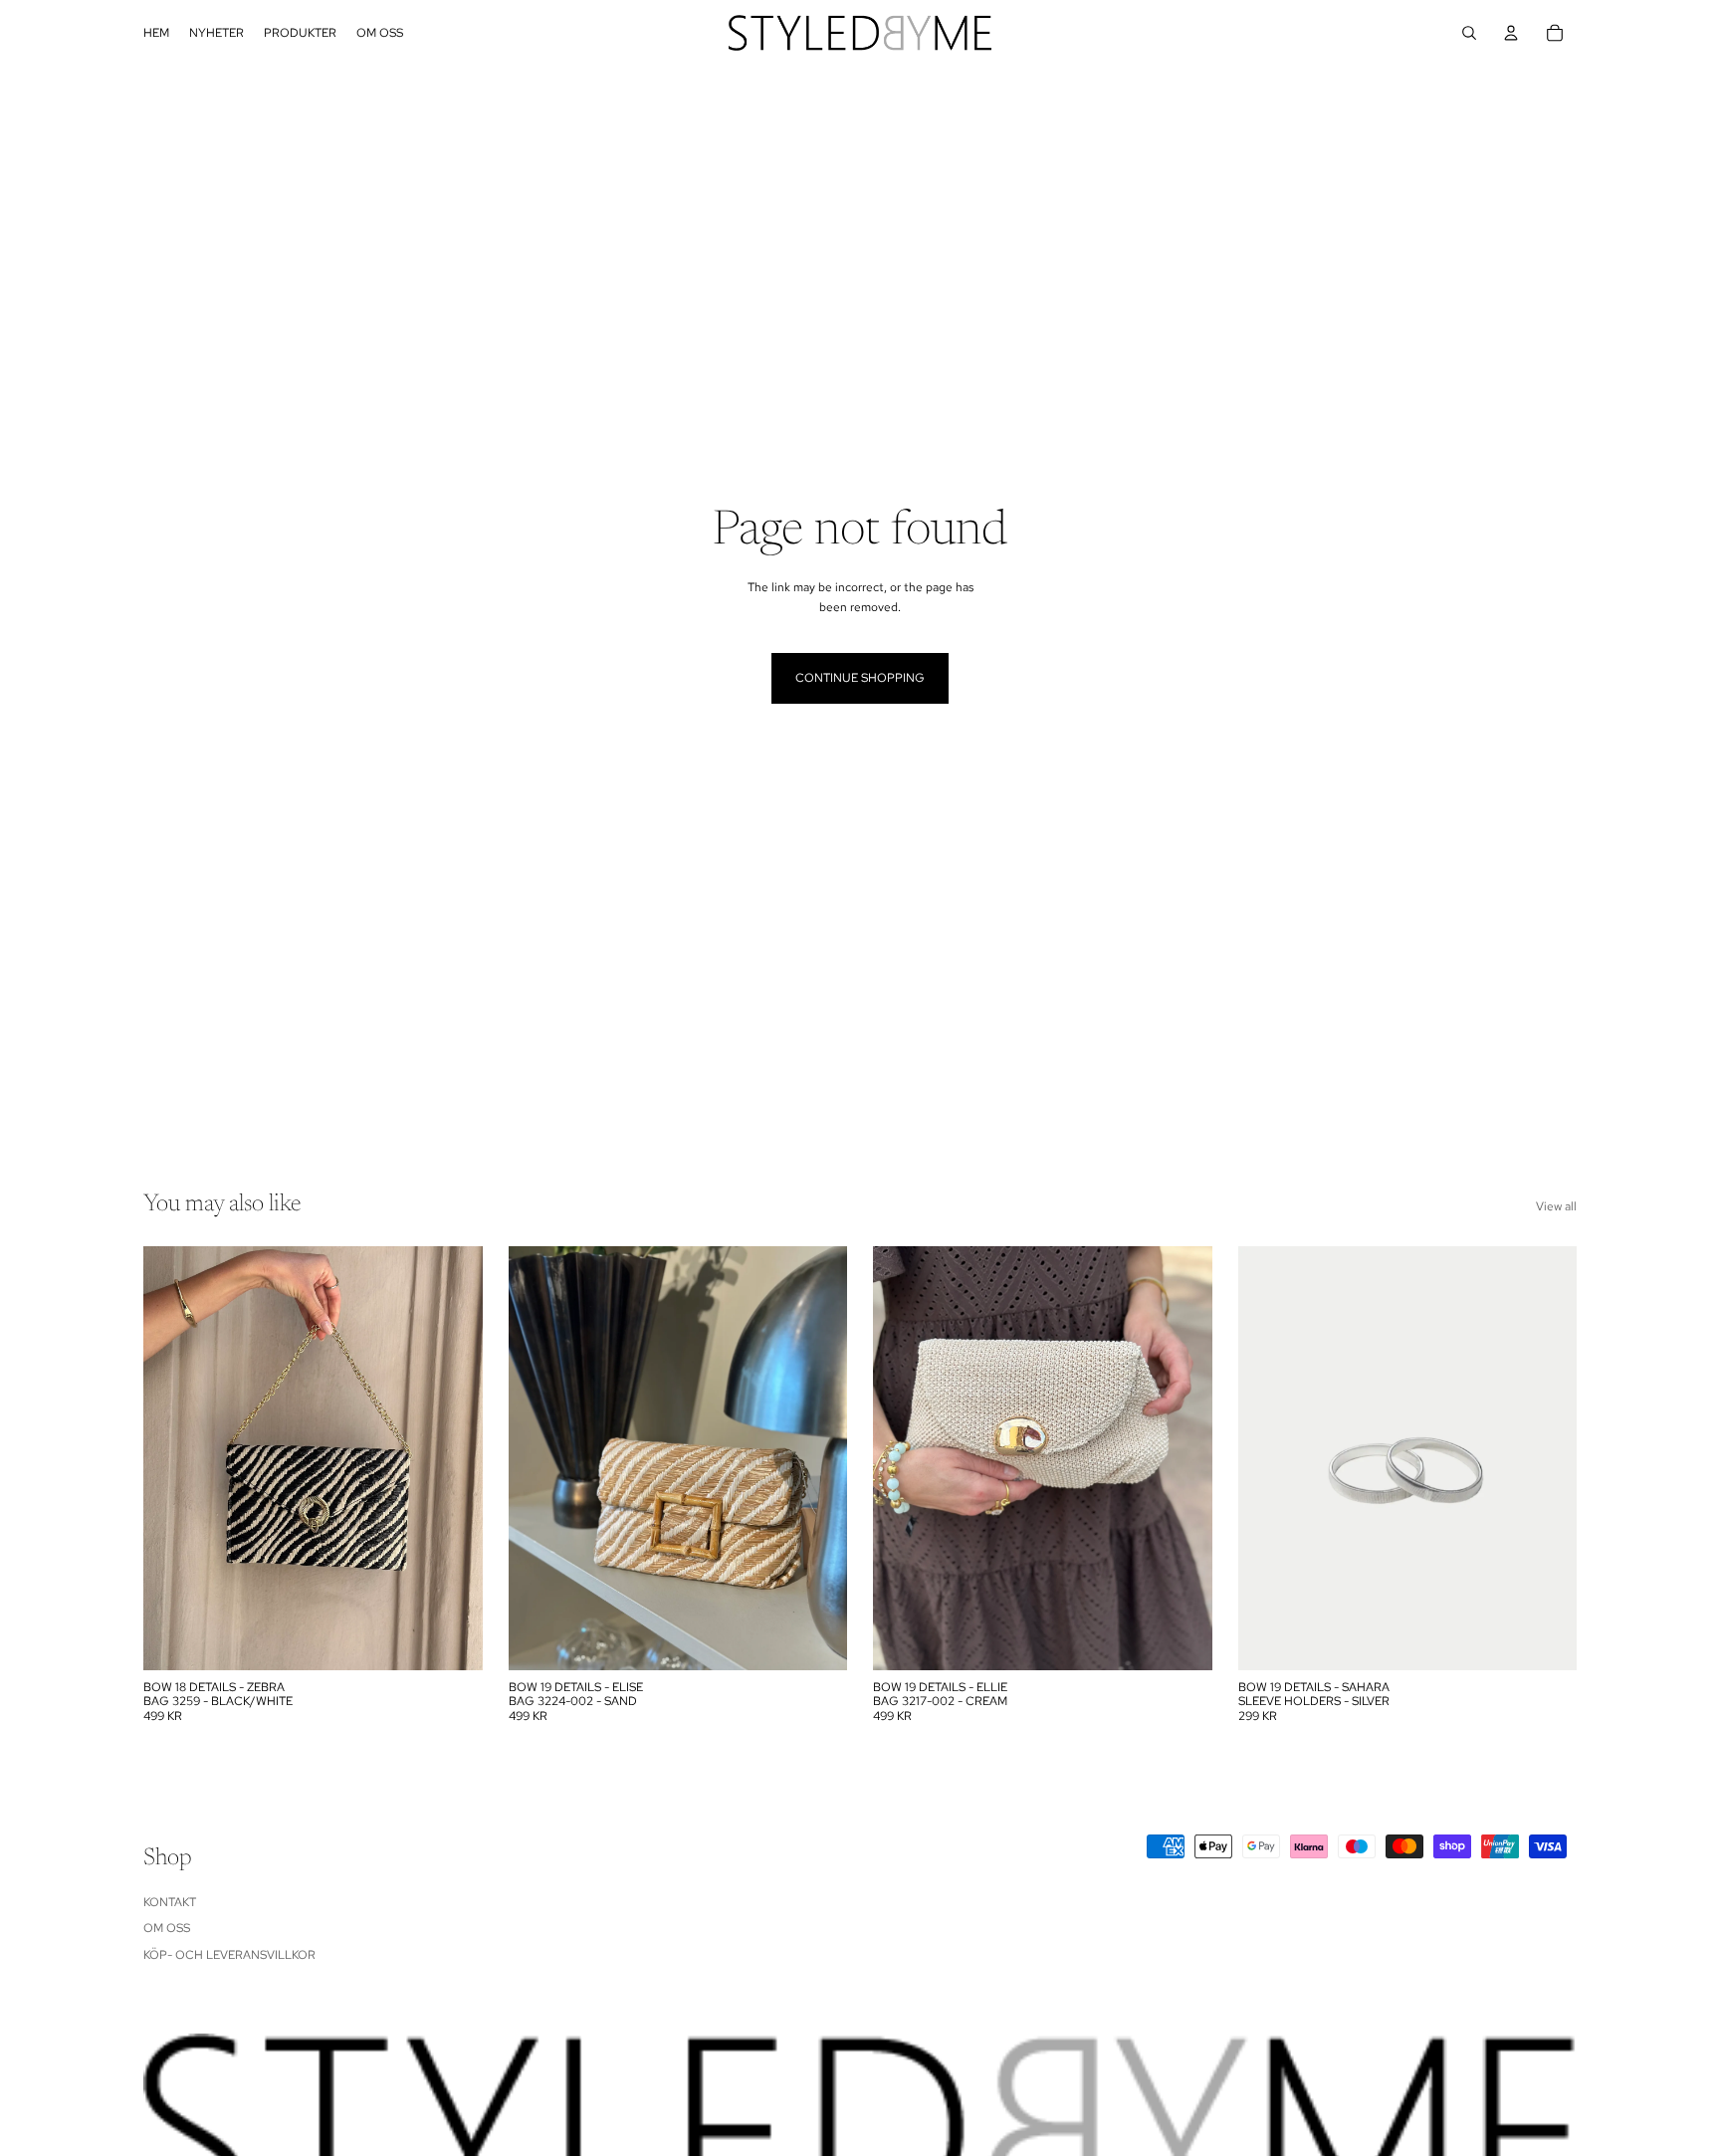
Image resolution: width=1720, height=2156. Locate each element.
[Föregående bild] (538, 1458)
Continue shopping (860, 678)
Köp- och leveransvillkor (229, 1955)
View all (1556, 1206)
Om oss (167, 1928)
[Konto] (1511, 33)
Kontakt (170, 1902)
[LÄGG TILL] (452, 1639)
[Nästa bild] (817, 1458)
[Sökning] (1469, 33)
